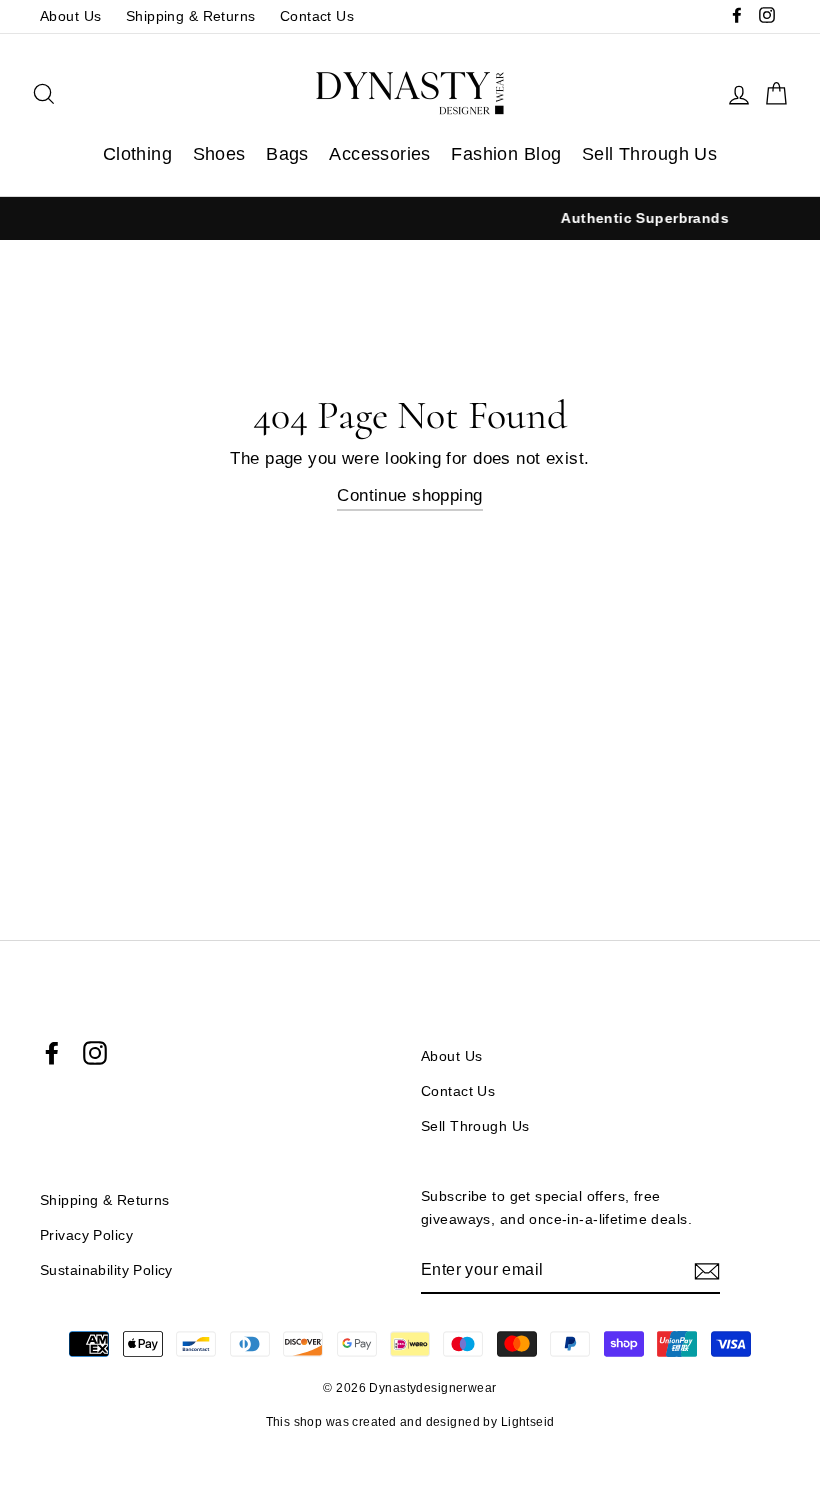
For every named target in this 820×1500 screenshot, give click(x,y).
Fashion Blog (506, 154)
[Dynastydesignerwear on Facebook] (52, 1053)
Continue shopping (409, 495)
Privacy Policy (86, 1235)
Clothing (137, 154)
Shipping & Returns (191, 16)
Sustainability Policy (106, 1270)
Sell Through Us (649, 154)
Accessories (380, 154)
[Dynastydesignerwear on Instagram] (95, 1053)
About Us (70, 16)
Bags (287, 154)
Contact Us (317, 16)
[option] (444, 218)
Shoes (219, 154)
